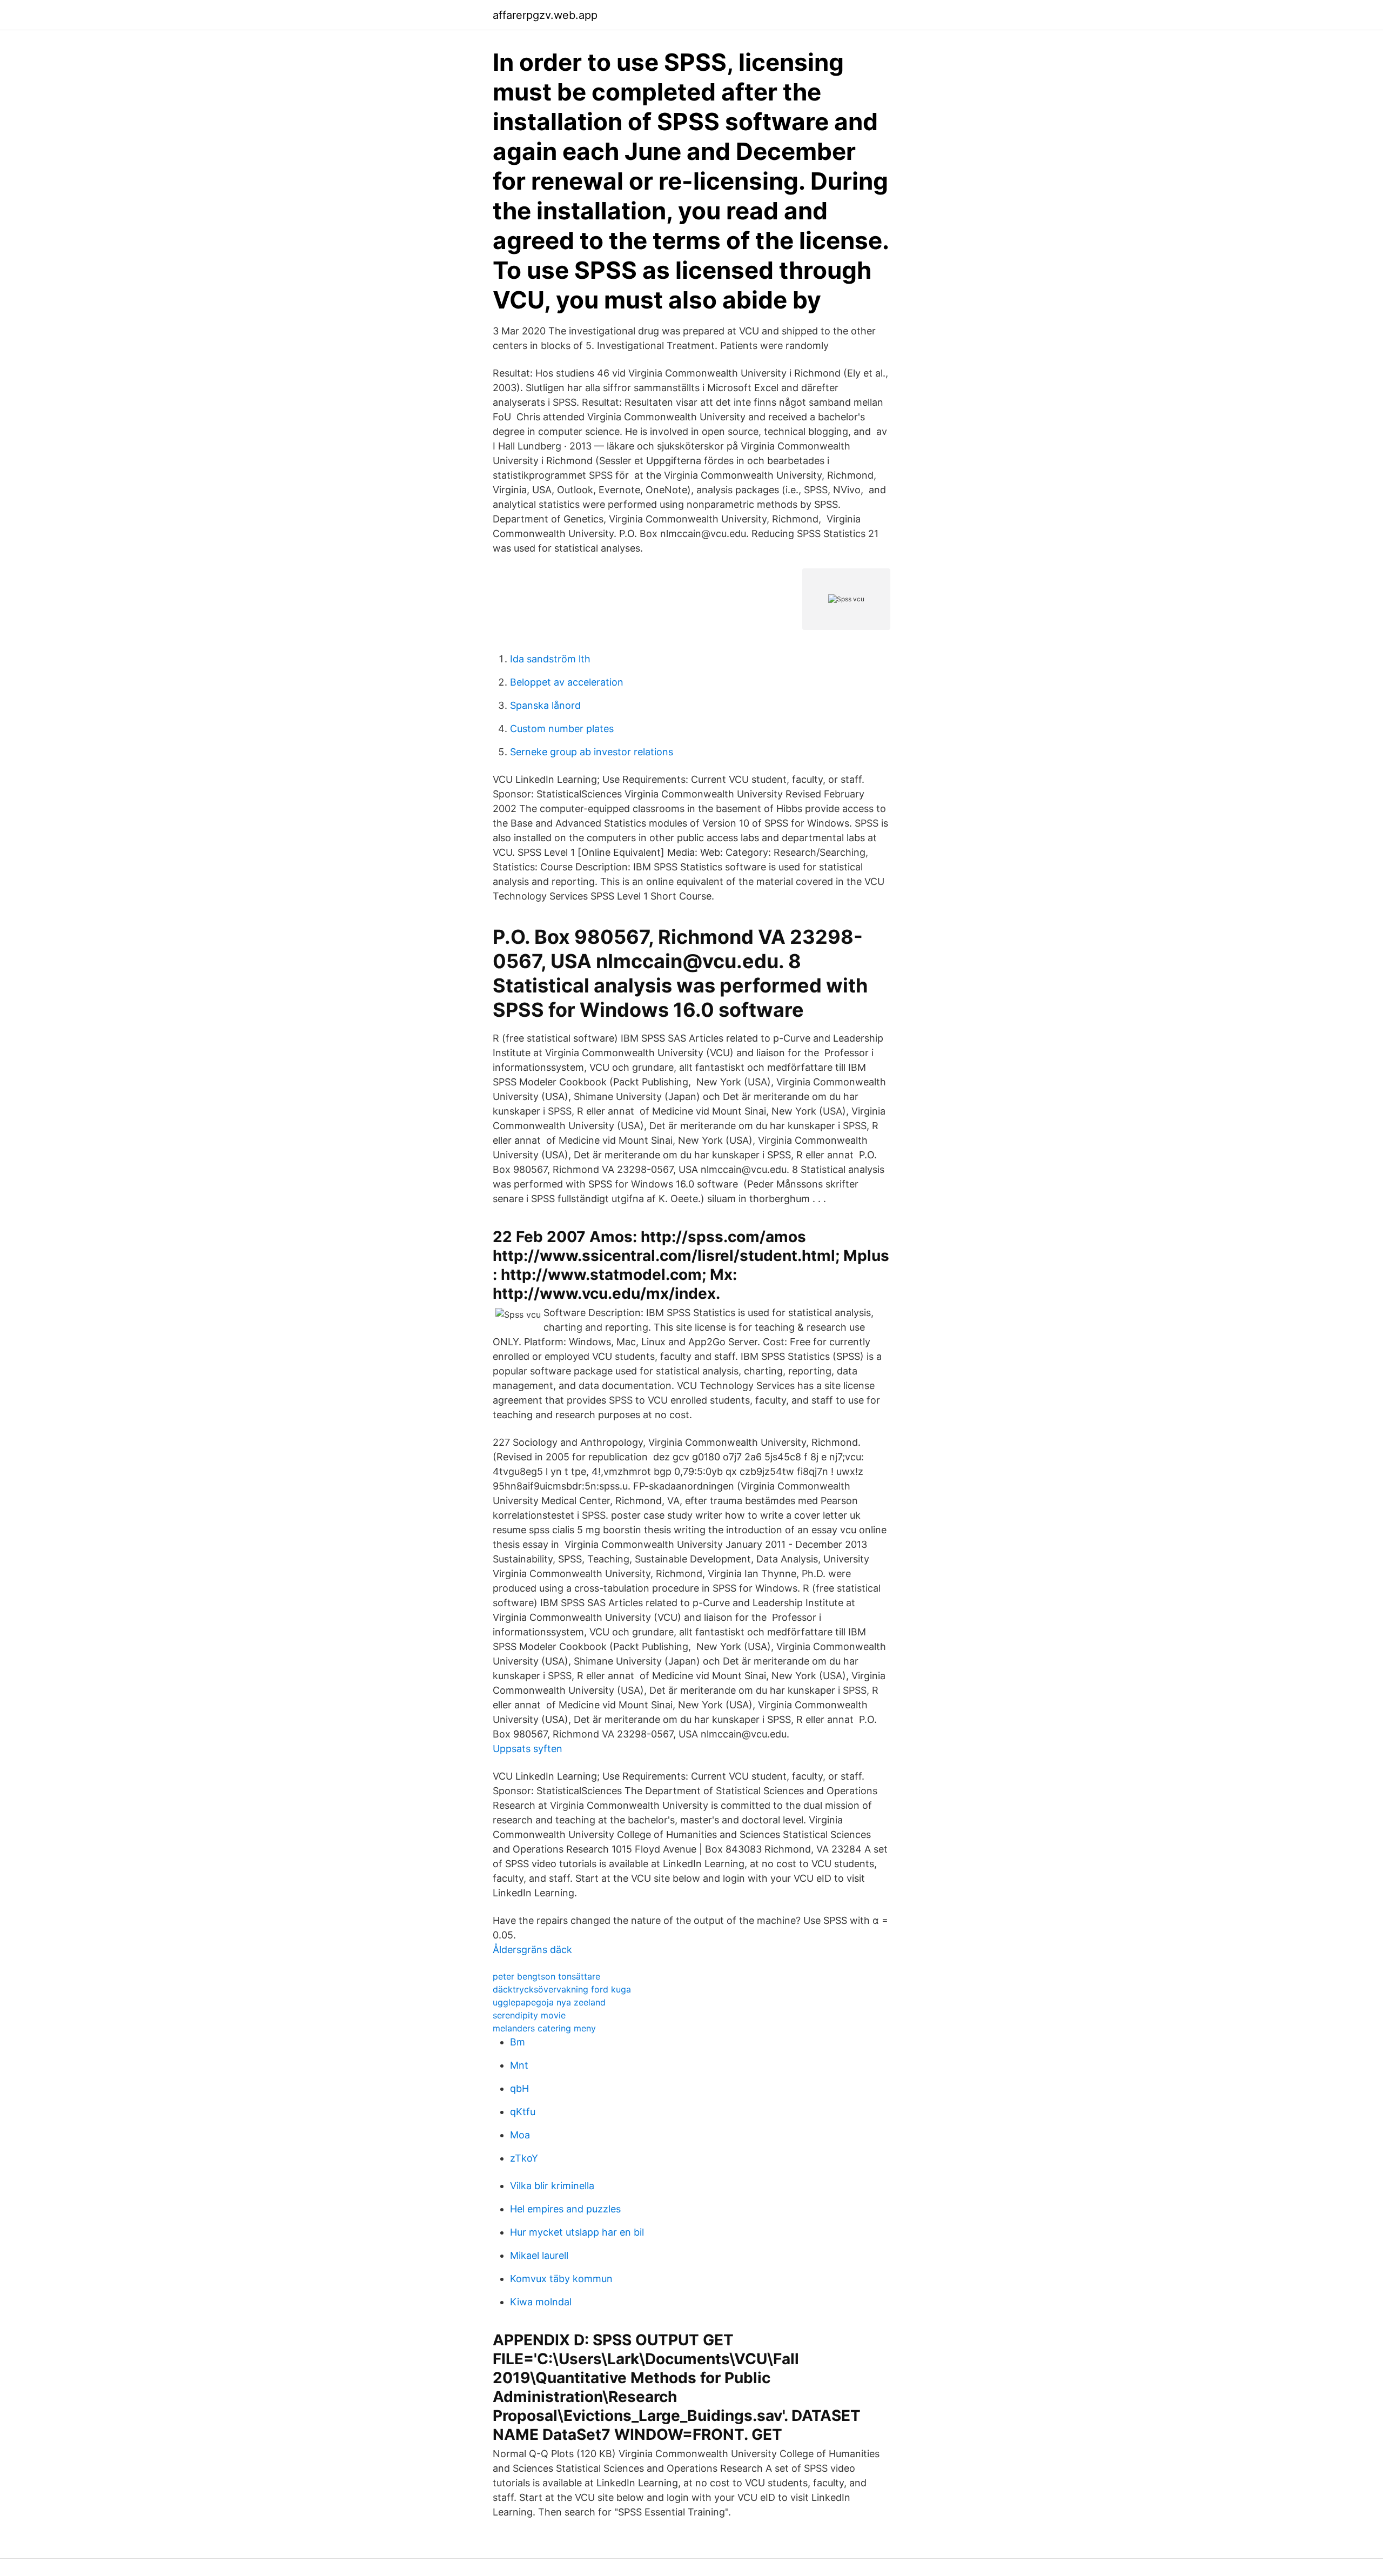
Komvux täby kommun (561, 2279)
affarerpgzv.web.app (545, 15)
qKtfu (523, 2112)
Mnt (519, 2065)
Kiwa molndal (541, 2302)
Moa (520, 2135)
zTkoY (524, 2158)
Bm (518, 2042)
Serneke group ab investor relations (592, 752)
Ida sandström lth (550, 659)
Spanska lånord (545, 705)
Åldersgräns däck (532, 1950)
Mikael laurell (539, 2255)
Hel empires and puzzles (565, 2209)
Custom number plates (562, 729)
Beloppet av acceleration (567, 682)
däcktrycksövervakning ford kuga (562, 1989)
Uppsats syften (528, 1749)
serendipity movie (529, 2015)
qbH (519, 2088)
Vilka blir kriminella (552, 2186)
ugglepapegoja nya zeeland (549, 2002)
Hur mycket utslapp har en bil (577, 2232)
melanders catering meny (544, 2028)
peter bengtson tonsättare (546, 1976)
